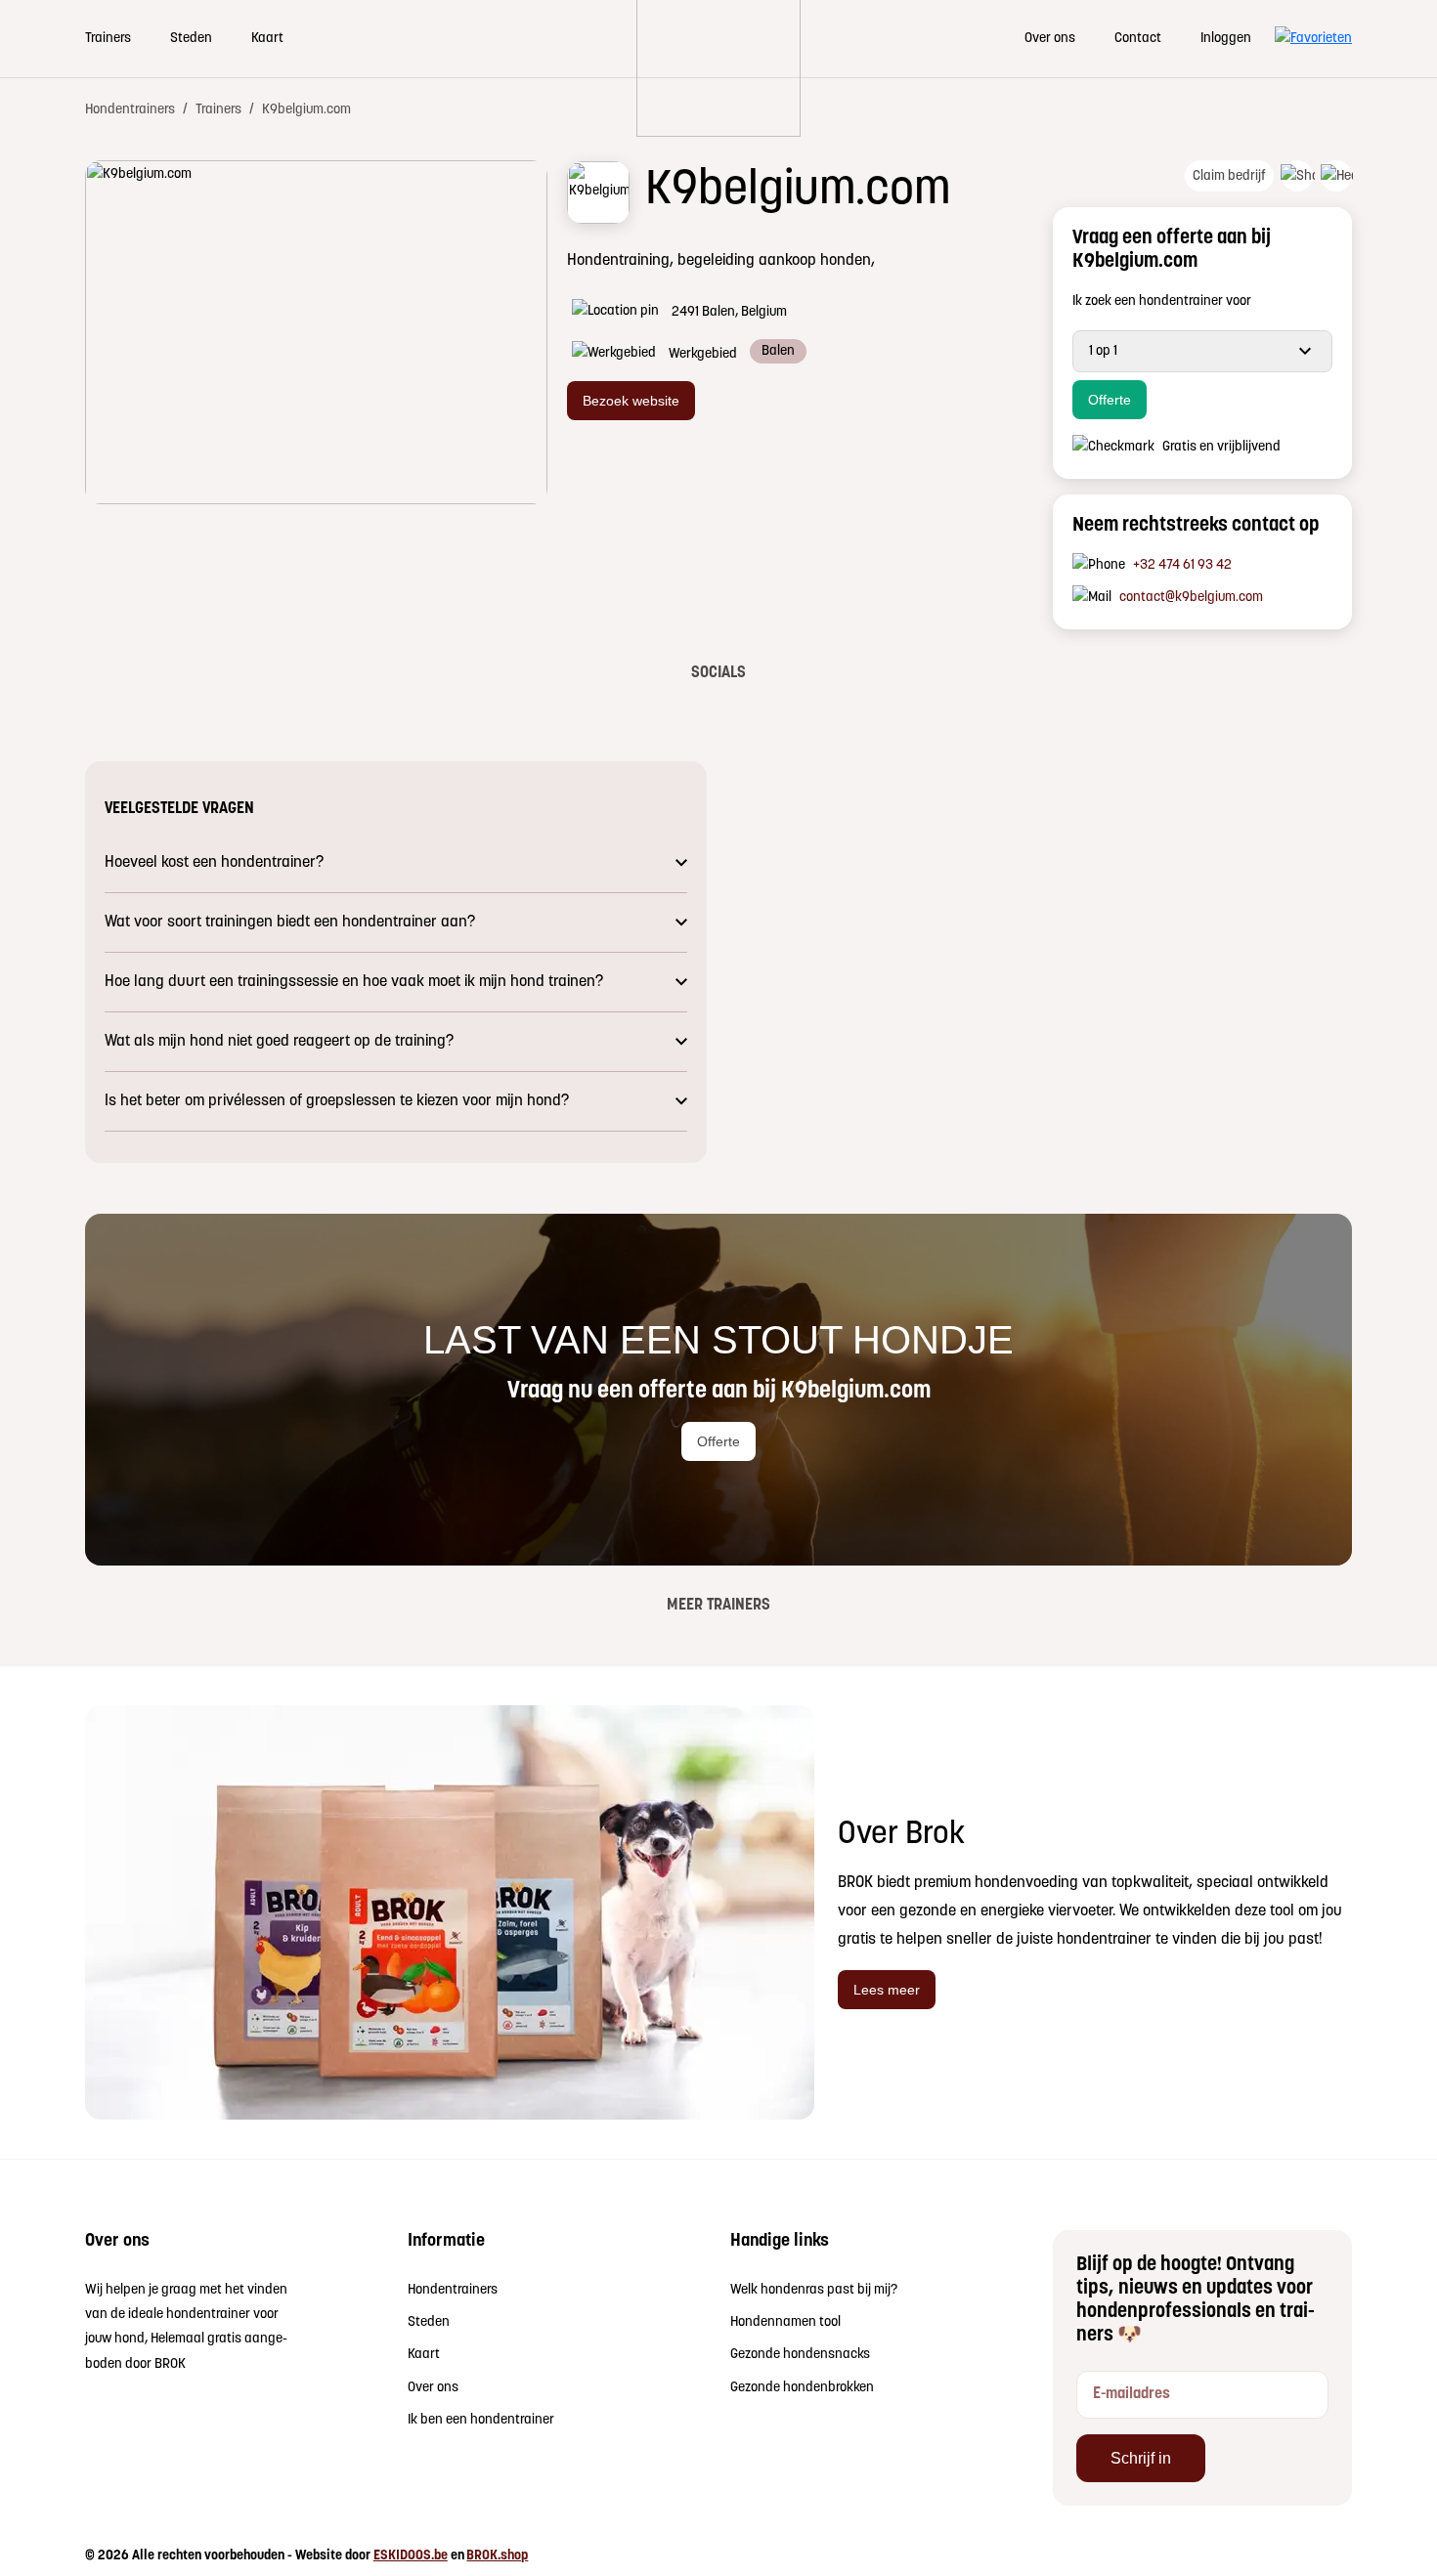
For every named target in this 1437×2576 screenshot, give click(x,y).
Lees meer (887, 1989)
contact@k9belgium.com (1191, 598)
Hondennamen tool (785, 2322)
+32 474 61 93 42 (1182, 565)
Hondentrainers (453, 2290)
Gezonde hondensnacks (800, 2355)
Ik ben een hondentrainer (481, 2420)
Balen (778, 351)
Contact (1138, 39)
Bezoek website (631, 400)
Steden (191, 39)
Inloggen (1226, 39)
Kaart (267, 39)
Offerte (1110, 399)
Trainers (108, 39)
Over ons (1050, 39)
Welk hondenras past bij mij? (814, 2290)
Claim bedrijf (1229, 176)
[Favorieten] (1313, 39)
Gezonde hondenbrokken (802, 2388)
